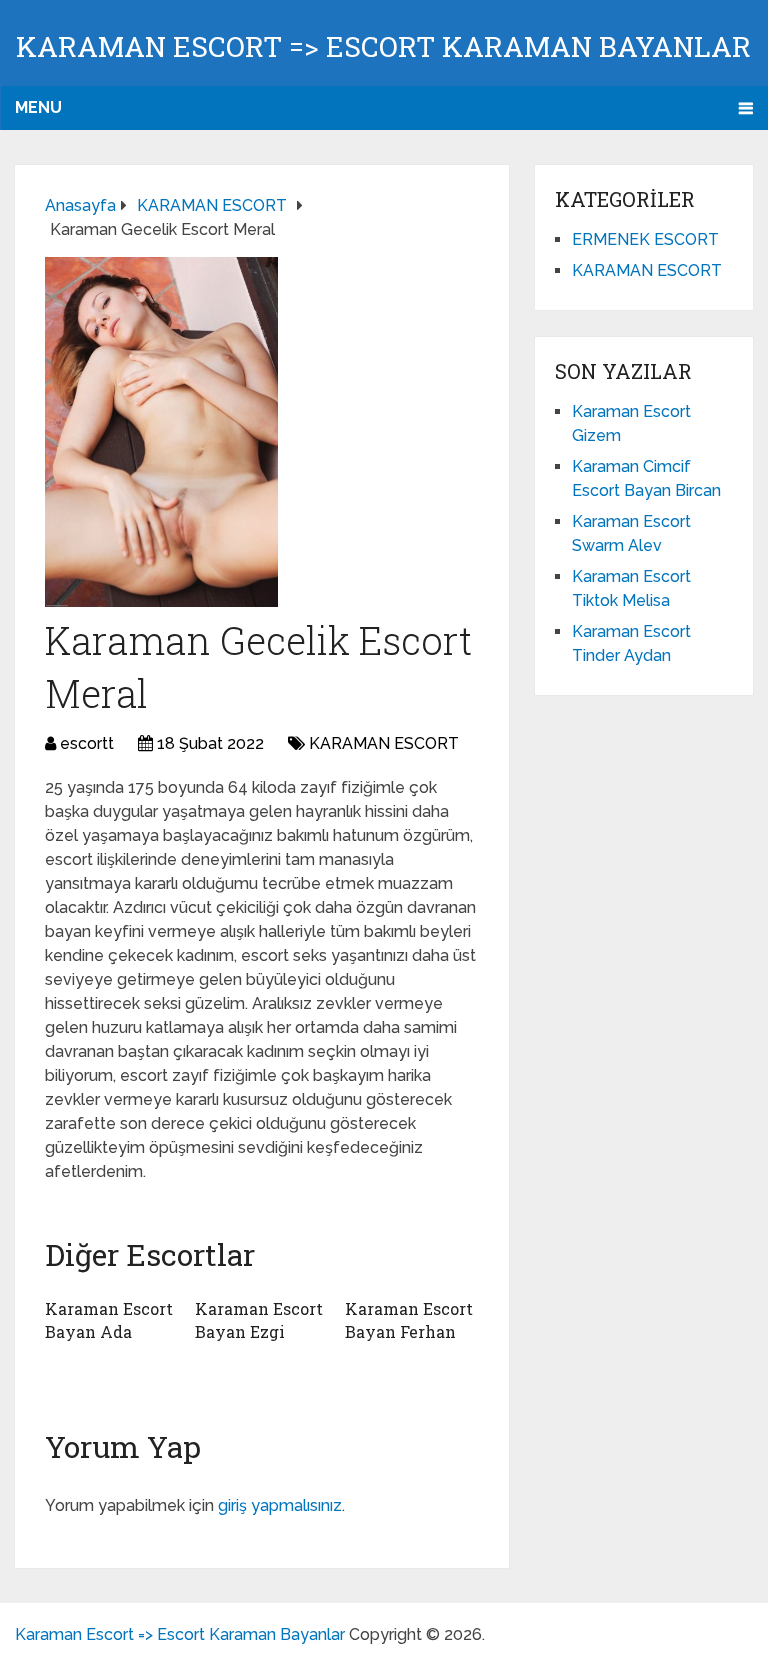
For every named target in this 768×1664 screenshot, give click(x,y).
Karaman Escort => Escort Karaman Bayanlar (383, 46)
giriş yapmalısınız (280, 1505)
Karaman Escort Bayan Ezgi (259, 1319)
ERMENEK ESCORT (645, 239)
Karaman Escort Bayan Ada (109, 1319)
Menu (38, 107)
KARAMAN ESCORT (384, 743)
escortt (87, 743)
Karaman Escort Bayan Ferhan (409, 1319)
